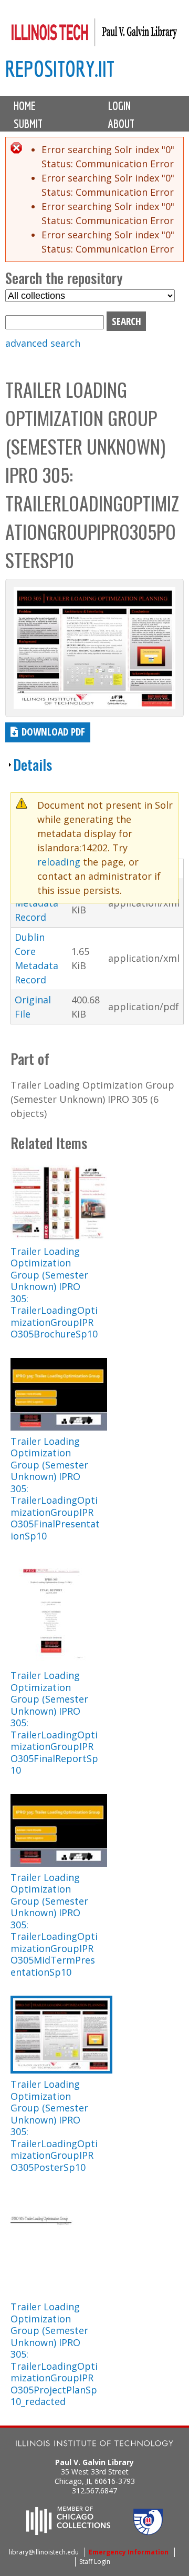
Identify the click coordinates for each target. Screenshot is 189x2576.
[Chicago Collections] (68, 2532)
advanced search (43, 343)
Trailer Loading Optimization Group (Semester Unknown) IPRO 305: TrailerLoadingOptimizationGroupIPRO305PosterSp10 (54, 2126)
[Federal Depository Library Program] (148, 2532)
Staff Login (95, 2562)
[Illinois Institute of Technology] (94, 2445)
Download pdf (53, 732)
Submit (28, 124)
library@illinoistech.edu (44, 2552)
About (121, 124)
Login (119, 106)
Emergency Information (129, 2552)
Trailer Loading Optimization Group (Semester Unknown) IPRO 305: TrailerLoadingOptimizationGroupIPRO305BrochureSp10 (54, 1293)
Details (33, 764)
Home (25, 106)
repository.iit (60, 69)
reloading (59, 862)
